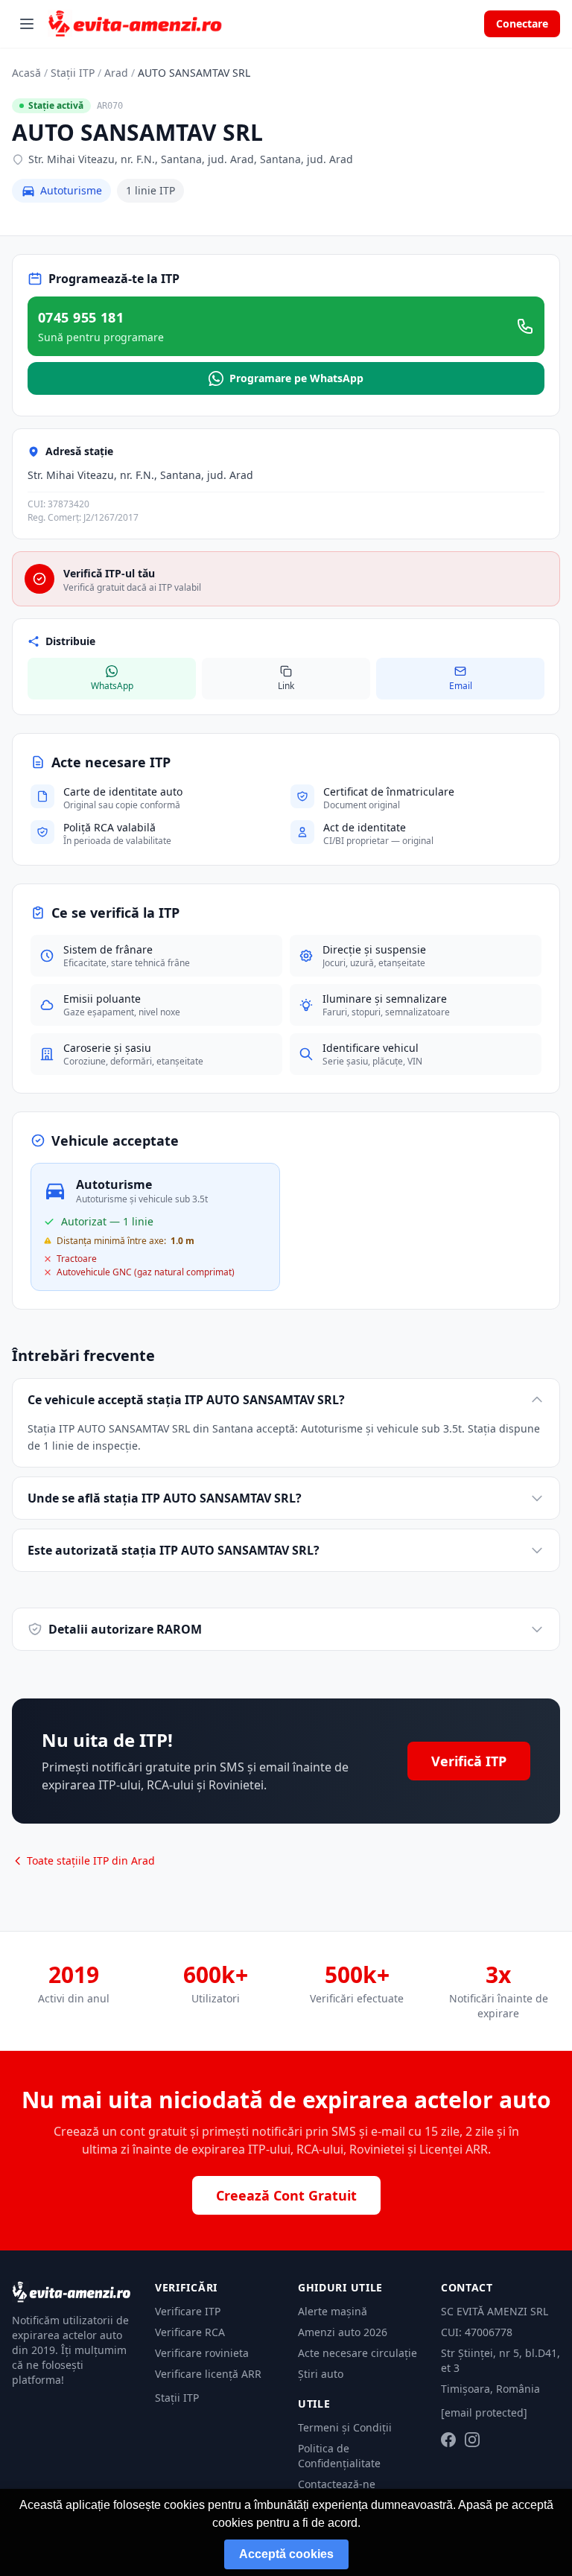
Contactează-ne (337, 2484)
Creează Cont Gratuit (286, 2195)
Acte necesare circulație (357, 2353)
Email (461, 686)
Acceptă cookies (286, 2554)
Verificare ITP (188, 2311)
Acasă (26, 73)
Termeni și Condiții (345, 2427)
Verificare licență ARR (208, 2374)
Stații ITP (73, 73)
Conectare (522, 23)
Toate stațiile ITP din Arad (91, 1860)
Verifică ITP (469, 1761)
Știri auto (321, 2374)
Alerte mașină (333, 2311)
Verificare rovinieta (202, 2353)
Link (286, 686)
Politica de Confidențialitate (339, 2456)
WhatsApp (112, 686)
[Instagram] (472, 2440)
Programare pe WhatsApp (296, 378)
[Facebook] (448, 2440)
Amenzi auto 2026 (343, 2332)
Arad (116, 73)
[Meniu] (27, 24)
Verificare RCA (190, 2332)
